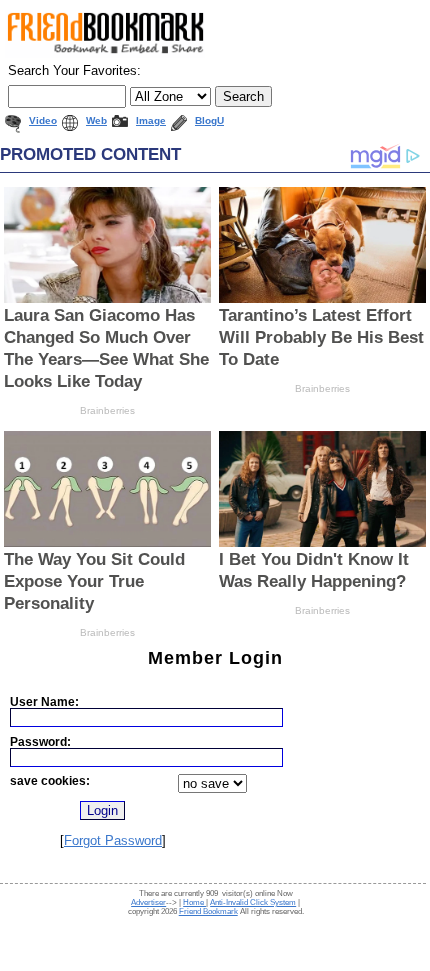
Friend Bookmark (208, 911)
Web (96, 120)
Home (194, 902)
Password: (40, 741)
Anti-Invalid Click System (253, 902)
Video (43, 120)
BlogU (209, 120)
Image (151, 120)
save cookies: (50, 780)
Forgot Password (113, 840)
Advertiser (148, 902)
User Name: (44, 701)
